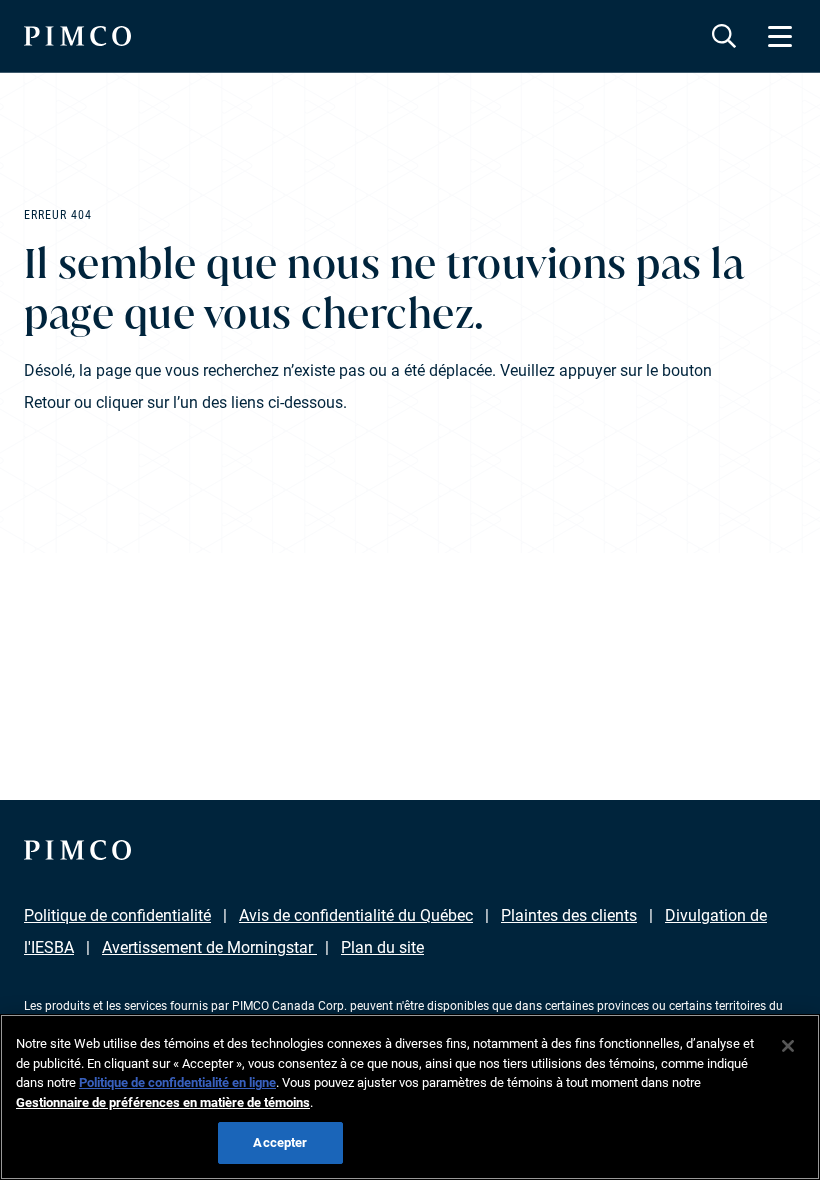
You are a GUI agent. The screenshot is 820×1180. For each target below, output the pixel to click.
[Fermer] (788, 1046)
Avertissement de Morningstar (209, 947)
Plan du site (382, 947)
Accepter (280, 1142)
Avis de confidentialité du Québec (356, 915)
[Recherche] (724, 36)
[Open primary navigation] (780, 36)
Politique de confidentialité (117, 915)
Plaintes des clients (569, 915)
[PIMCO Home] (77, 36)
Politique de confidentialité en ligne (177, 1082)
